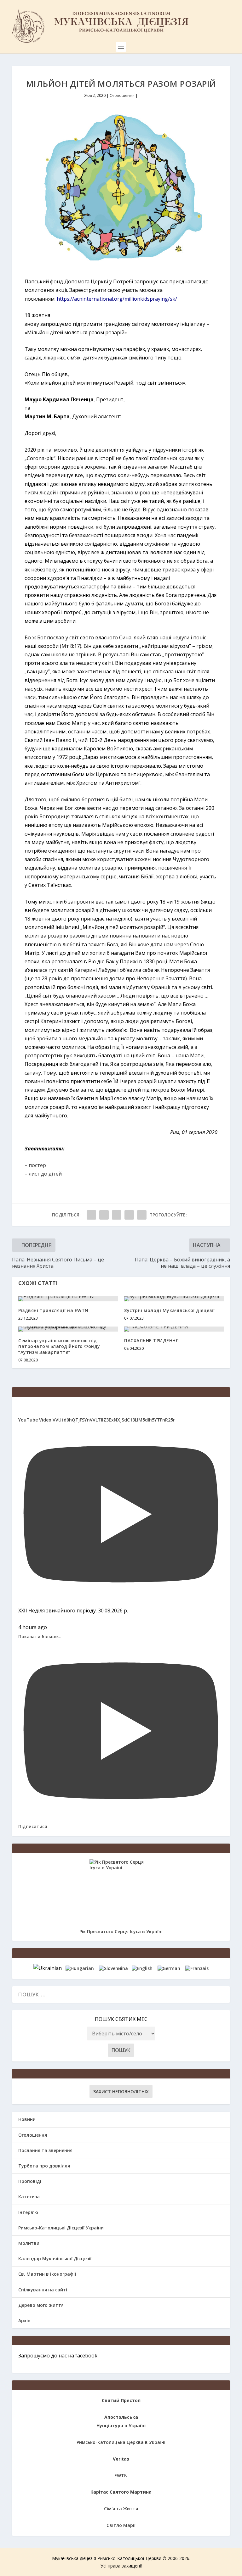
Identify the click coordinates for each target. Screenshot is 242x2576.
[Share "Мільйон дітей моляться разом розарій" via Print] (142, 1215)
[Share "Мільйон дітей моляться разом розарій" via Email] (129, 1215)
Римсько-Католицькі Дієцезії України (61, 2228)
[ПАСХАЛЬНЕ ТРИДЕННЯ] (174, 1329)
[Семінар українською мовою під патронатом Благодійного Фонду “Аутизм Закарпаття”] (68, 1329)
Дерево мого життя (41, 2305)
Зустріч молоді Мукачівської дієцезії (169, 1310)
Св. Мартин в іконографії (47, 2274)
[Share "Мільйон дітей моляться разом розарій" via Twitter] (104, 1215)
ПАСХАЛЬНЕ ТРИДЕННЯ (151, 1341)
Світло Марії (121, 2525)
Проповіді (30, 2181)
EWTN (121, 2476)
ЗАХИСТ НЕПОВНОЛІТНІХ (121, 2092)
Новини (27, 2119)
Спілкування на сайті (43, 2290)
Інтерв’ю (28, 2212)
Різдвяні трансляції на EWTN (53, 1310)
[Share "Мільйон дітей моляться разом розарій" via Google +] (117, 1215)
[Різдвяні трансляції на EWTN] (68, 1299)
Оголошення (122, 95)
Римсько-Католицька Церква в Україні (121, 2442)
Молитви (29, 2243)
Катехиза (29, 2197)
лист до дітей (45, 1174)
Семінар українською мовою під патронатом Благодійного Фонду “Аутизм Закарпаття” (59, 1346)
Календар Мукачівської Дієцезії (55, 2259)
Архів (24, 2320)
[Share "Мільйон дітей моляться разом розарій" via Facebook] (91, 1215)
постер (37, 1165)
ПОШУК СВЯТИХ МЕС (121, 2019)
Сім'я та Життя (121, 2509)
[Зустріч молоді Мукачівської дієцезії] (174, 1299)
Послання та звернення (45, 2150)
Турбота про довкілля (44, 2166)
